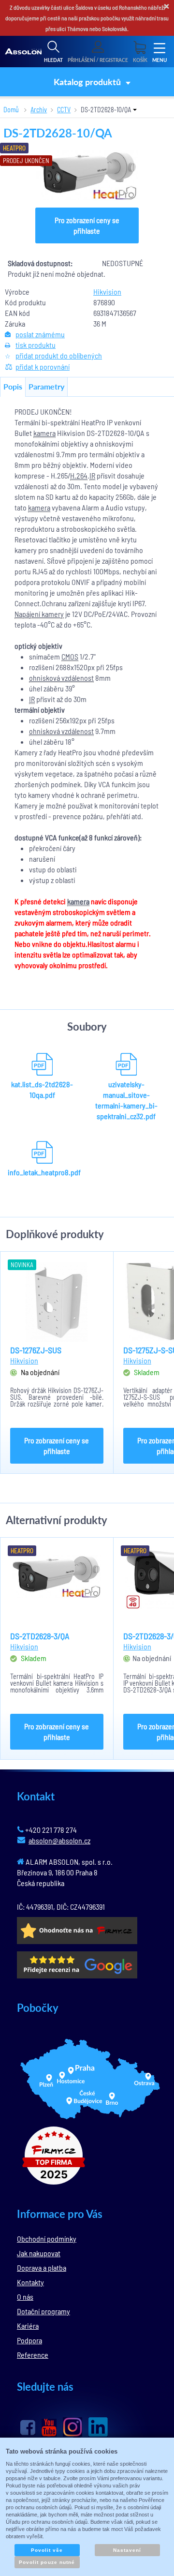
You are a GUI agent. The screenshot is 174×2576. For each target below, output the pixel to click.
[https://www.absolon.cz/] (23, 52)
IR (92, 475)
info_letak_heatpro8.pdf (42, 1172)
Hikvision (107, 292)
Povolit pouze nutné (47, 2562)
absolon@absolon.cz (59, 1840)
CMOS (70, 656)
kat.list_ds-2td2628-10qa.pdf (42, 1089)
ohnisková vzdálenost (61, 678)
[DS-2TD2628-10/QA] (87, 175)
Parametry (46, 386)
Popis (13, 386)
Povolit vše (47, 2550)
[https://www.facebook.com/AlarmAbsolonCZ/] (28, 2427)
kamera (44, 433)
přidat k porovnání (43, 367)
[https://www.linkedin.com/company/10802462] (98, 2427)
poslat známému (40, 334)
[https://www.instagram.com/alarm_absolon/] (72, 2427)
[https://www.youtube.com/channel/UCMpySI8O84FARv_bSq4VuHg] (49, 2428)
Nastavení (127, 2550)
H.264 (79, 475)
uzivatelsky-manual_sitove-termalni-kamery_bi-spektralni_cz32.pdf (126, 1100)
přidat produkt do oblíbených (59, 355)
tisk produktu (36, 345)
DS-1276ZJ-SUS (36, 1350)
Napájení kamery (39, 614)
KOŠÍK (140, 60)
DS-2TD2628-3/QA (40, 1636)
